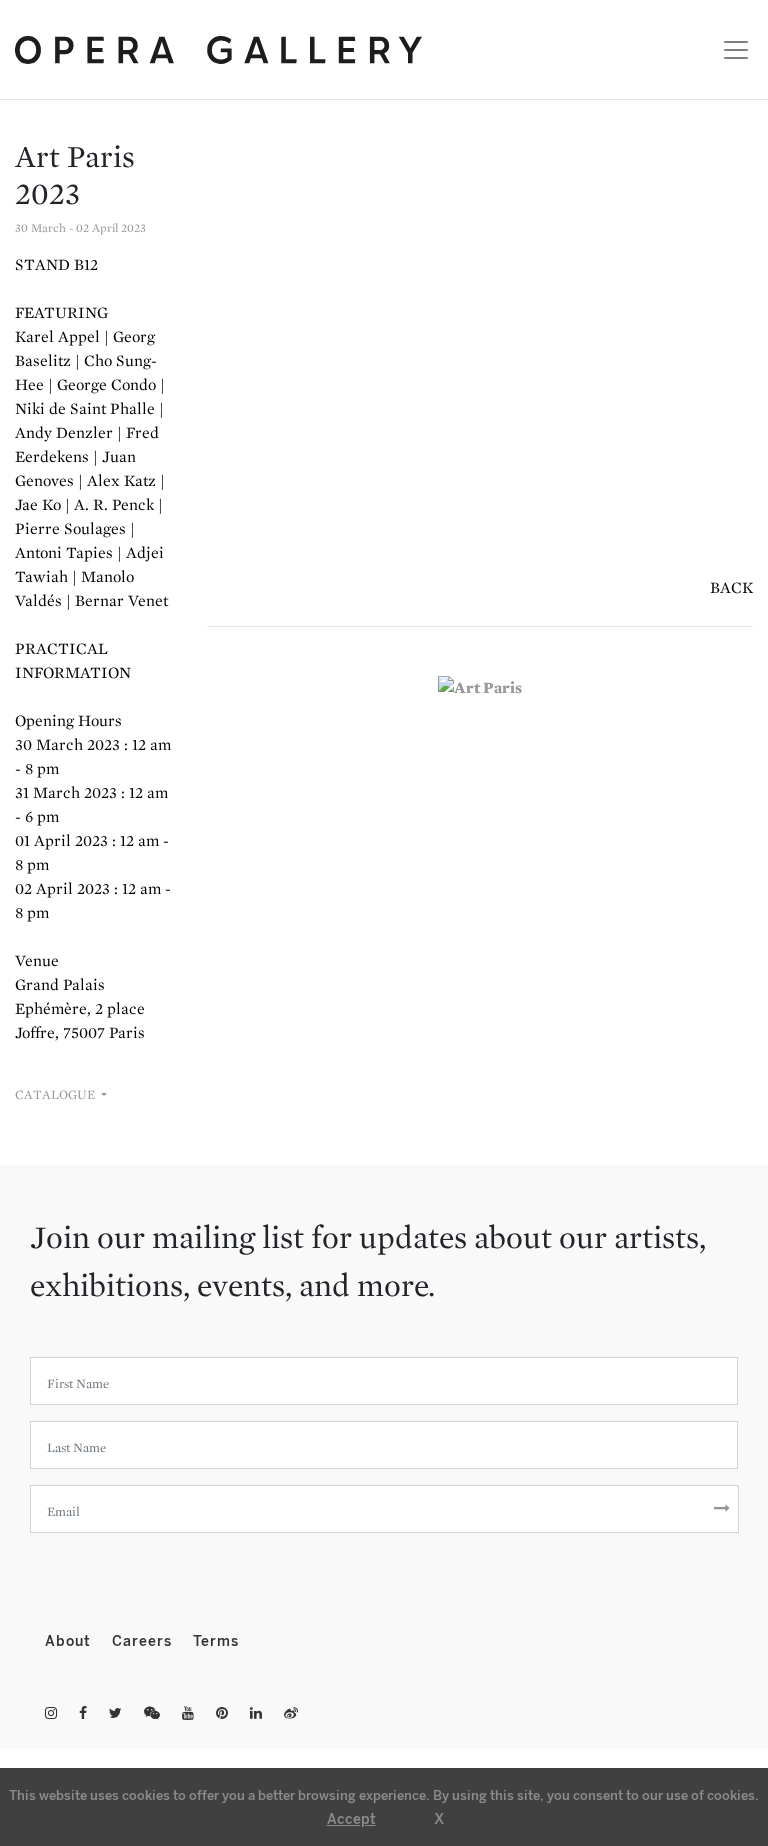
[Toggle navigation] (730, 50)
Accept (351, 1819)
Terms (216, 1641)
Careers (144, 1641)
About (70, 1641)
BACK (731, 587)
